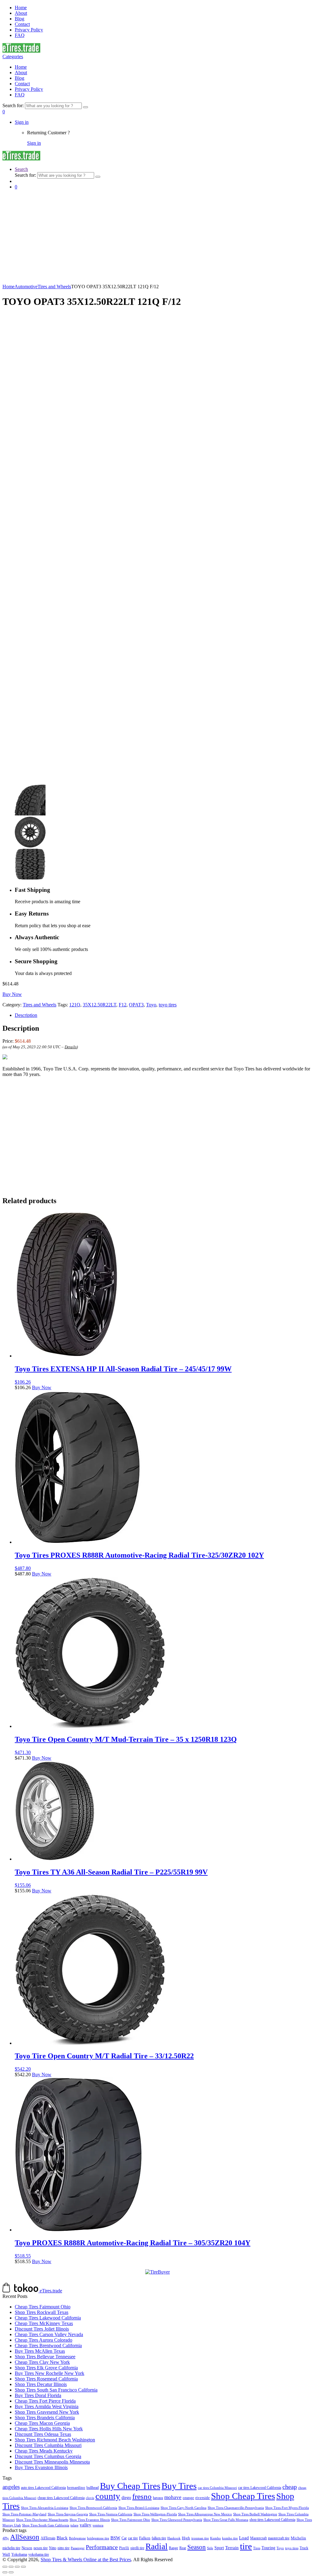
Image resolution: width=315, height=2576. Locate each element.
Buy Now (12, 994)
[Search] (86, 107)
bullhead (93, 2488)
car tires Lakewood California (260, 2488)
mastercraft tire (279, 2538)
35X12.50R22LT (100, 1005)
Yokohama (19, 2555)
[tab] (164, 1015)
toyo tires (168, 1005)
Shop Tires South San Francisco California (56, 2390)
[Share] (11, 2567)
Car (124, 2538)
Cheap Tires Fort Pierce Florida (45, 2401)
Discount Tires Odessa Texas (43, 2434)
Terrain (232, 2548)
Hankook (174, 2538)
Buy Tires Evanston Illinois (41, 2467)
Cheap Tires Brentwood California (48, 2345)
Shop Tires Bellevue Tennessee (45, 2357)
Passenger (78, 2548)
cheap (290, 2487)
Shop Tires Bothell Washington (255, 2514)
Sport (219, 2548)
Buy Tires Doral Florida (38, 2395)
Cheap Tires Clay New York (42, 2362)
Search (21, 169)
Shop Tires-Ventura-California (111, 2514)
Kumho (215, 2538)
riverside (203, 2498)
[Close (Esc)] (5, 2567)
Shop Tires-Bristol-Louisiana (139, 2508)
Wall (6, 2554)
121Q (75, 1005)
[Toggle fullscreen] (17, 2567)
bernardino (76, 2487)
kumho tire (230, 2538)
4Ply (6, 2538)
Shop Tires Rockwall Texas (42, 2312)
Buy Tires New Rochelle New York (50, 2373)
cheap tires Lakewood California (61, 2498)
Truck (304, 2548)
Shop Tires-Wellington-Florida (155, 2514)
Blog (20, 19)
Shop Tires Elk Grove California (46, 2368)
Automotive (26, 287)
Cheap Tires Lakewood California (48, 2318)
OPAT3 (136, 1005)
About (21, 13)
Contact (22, 24)
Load (244, 2538)
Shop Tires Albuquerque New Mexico (205, 2514)
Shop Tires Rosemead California (46, 2379)
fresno (142, 2496)
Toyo (151, 1005)
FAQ (20, 35)
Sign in (22, 122)
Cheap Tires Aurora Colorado (44, 2340)
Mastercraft (258, 2538)
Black (62, 2538)
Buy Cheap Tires (130, 2486)
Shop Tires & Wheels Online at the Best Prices (86, 2560)
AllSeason (25, 2537)
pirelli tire (137, 2548)
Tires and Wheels (54, 287)
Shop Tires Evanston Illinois (90, 2520)
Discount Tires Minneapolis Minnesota (52, 2462)
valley (86, 2525)
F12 (123, 1005)
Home (21, 8)
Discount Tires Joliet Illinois (42, 2329)
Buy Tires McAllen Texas (40, 2351)
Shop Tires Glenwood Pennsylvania (177, 2520)
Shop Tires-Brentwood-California (93, 2508)
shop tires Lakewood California (272, 2520)
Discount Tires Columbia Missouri (48, 2445)
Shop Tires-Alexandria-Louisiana (45, 2508)
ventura (98, 2525)
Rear (183, 2548)
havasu (158, 2498)
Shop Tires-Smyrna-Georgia (68, 2514)
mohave (173, 2497)
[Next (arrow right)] (11, 2572)
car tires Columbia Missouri (217, 2488)
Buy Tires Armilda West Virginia (47, 2406)
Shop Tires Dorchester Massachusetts (42, 2520)
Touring (268, 2548)
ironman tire (200, 2538)
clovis (90, 2498)
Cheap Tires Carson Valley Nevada (49, 2334)
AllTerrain (48, 2538)
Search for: (13, 105)
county (108, 2496)
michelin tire (11, 2548)
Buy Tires (179, 2486)
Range (173, 2548)
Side (210, 2548)
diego (126, 2498)
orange (188, 2498)
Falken (145, 2538)
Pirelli (124, 2548)
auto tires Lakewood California (43, 2488)
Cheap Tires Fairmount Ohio (43, 2307)
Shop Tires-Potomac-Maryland (24, 2514)
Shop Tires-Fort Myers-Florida (287, 2508)
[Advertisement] (157, 238)
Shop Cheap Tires (243, 2496)
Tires (257, 2548)
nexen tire (41, 2548)
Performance (102, 2547)
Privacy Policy (29, 30)
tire (246, 2546)
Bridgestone (77, 2538)
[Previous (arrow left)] (5, 2572)
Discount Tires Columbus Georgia (48, 2456)
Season (197, 2547)
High (186, 2538)
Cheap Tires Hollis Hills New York (49, 2429)
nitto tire (64, 2548)
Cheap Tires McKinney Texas (44, 2323)
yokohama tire (39, 2555)
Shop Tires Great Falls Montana (226, 2520)
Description (26, 1015)
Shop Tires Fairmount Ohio (131, 2520)
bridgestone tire (98, 2538)
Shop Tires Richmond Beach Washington (55, 2440)
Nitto (53, 2548)
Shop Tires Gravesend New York (47, 2412)
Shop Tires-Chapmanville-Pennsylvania (236, 2508)
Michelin (298, 2538)
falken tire (159, 2538)
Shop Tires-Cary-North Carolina (183, 2508)
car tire (133, 2538)
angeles (11, 2487)
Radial (157, 2546)
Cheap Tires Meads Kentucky (44, 2451)
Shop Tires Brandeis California (45, 2418)
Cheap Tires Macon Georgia (42, 2423)
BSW (115, 2538)
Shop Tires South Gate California (46, 2525)
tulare (74, 2525)
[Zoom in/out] (23, 2567)
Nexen (27, 2548)
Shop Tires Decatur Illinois (41, 2384)
